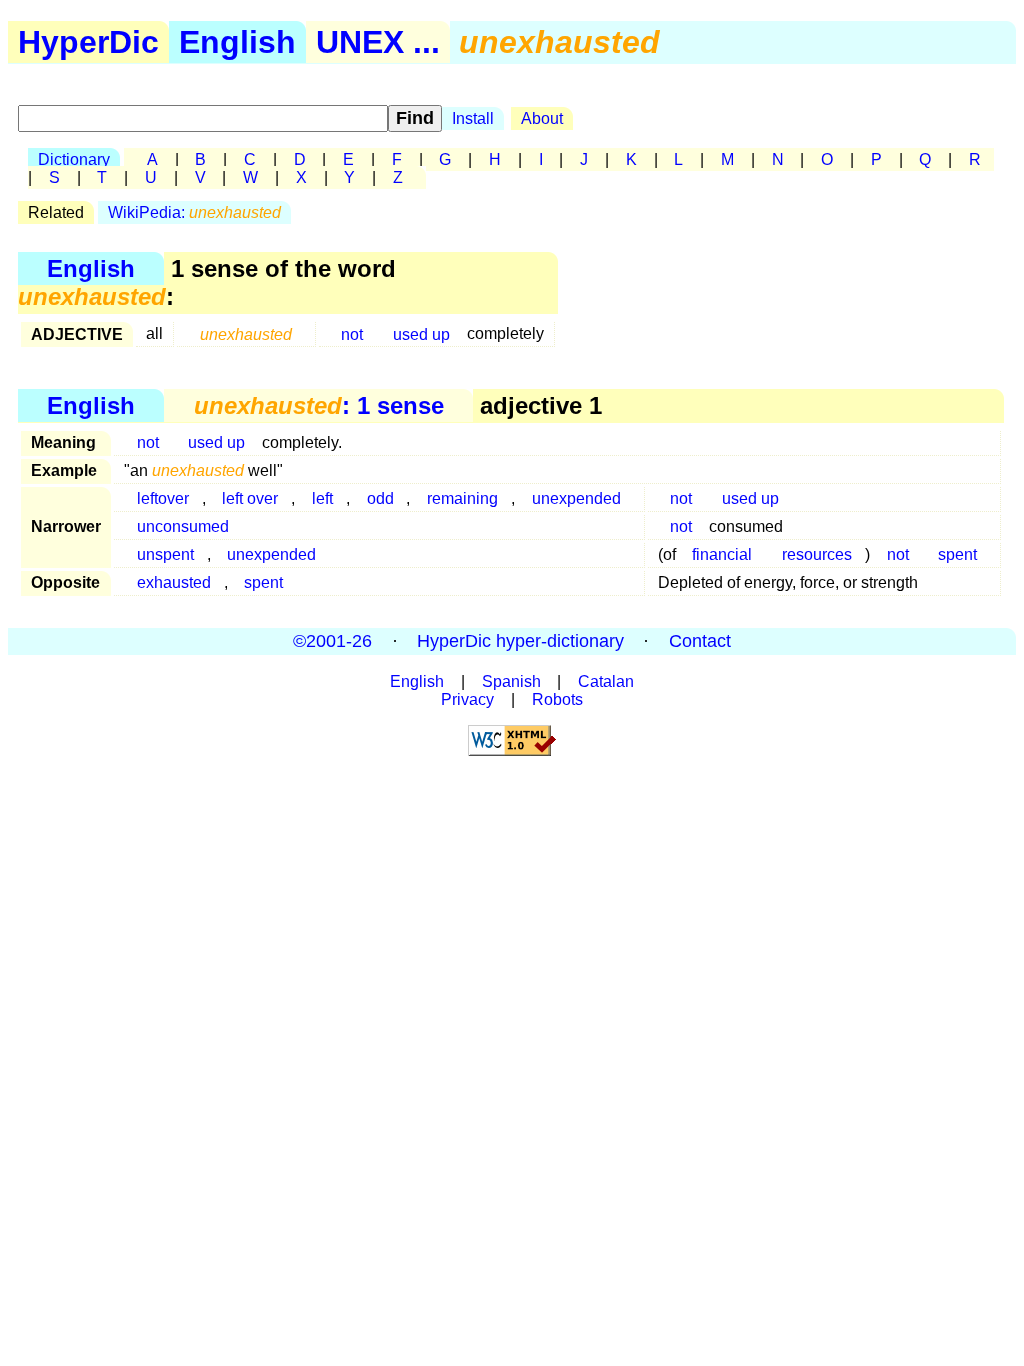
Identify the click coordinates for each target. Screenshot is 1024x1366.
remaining (462, 498)
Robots (557, 699)
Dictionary (74, 159)
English (237, 42)
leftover (163, 498)
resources (817, 554)
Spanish (511, 681)
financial (722, 554)
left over (250, 498)
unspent (165, 554)
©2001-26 (332, 641)
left (322, 498)
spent (957, 554)
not (352, 333)
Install (473, 118)
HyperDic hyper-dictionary (520, 641)
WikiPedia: (194, 212)
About (542, 118)
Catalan (606, 681)
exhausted (174, 582)
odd (380, 498)
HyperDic (88, 42)
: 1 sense (319, 405)
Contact (700, 641)
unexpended (576, 498)
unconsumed (183, 526)
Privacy (467, 699)
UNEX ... (378, 42)
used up (421, 333)
